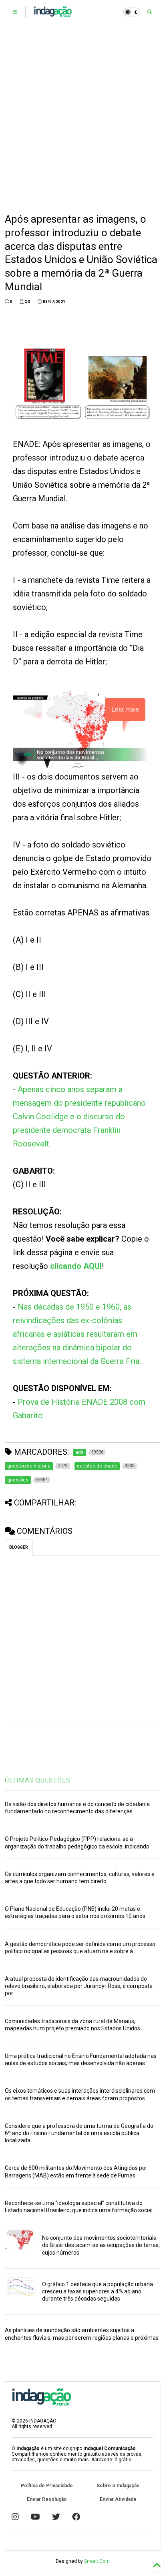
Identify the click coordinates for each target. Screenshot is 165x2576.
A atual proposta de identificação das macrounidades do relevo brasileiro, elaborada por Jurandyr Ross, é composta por (79, 1986)
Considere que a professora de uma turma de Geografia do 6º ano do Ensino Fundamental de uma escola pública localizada (79, 2133)
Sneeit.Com (97, 2561)
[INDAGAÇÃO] (53, 14)
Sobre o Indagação (118, 2486)
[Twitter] (56, 2517)
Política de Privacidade (47, 2486)
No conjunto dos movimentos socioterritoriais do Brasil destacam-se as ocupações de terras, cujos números (101, 2245)
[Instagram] (15, 2517)
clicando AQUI (76, 1266)
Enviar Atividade (118, 2499)
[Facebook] (76, 2517)
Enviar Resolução (47, 2499)
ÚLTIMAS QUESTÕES (38, 1780)
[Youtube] (35, 2517)
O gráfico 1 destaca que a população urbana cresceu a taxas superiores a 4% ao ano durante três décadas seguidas (98, 2291)
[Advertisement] (82, 118)
